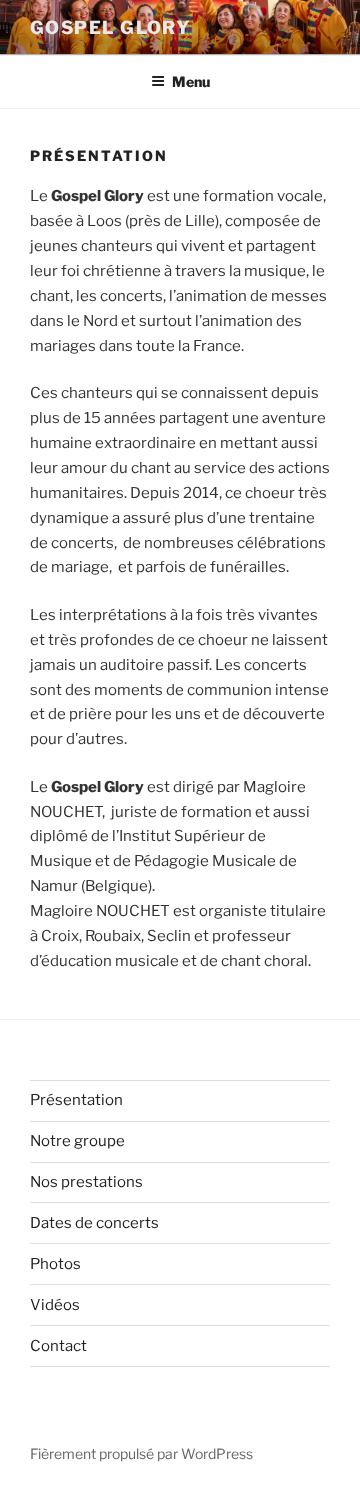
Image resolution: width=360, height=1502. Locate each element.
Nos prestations (86, 1182)
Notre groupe (77, 1141)
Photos (55, 1264)
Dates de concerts (94, 1223)
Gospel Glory (110, 27)
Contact (58, 1346)
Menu (191, 81)
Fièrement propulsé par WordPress (141, 1453)
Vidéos (55, 1305)
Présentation (76, 1100)
